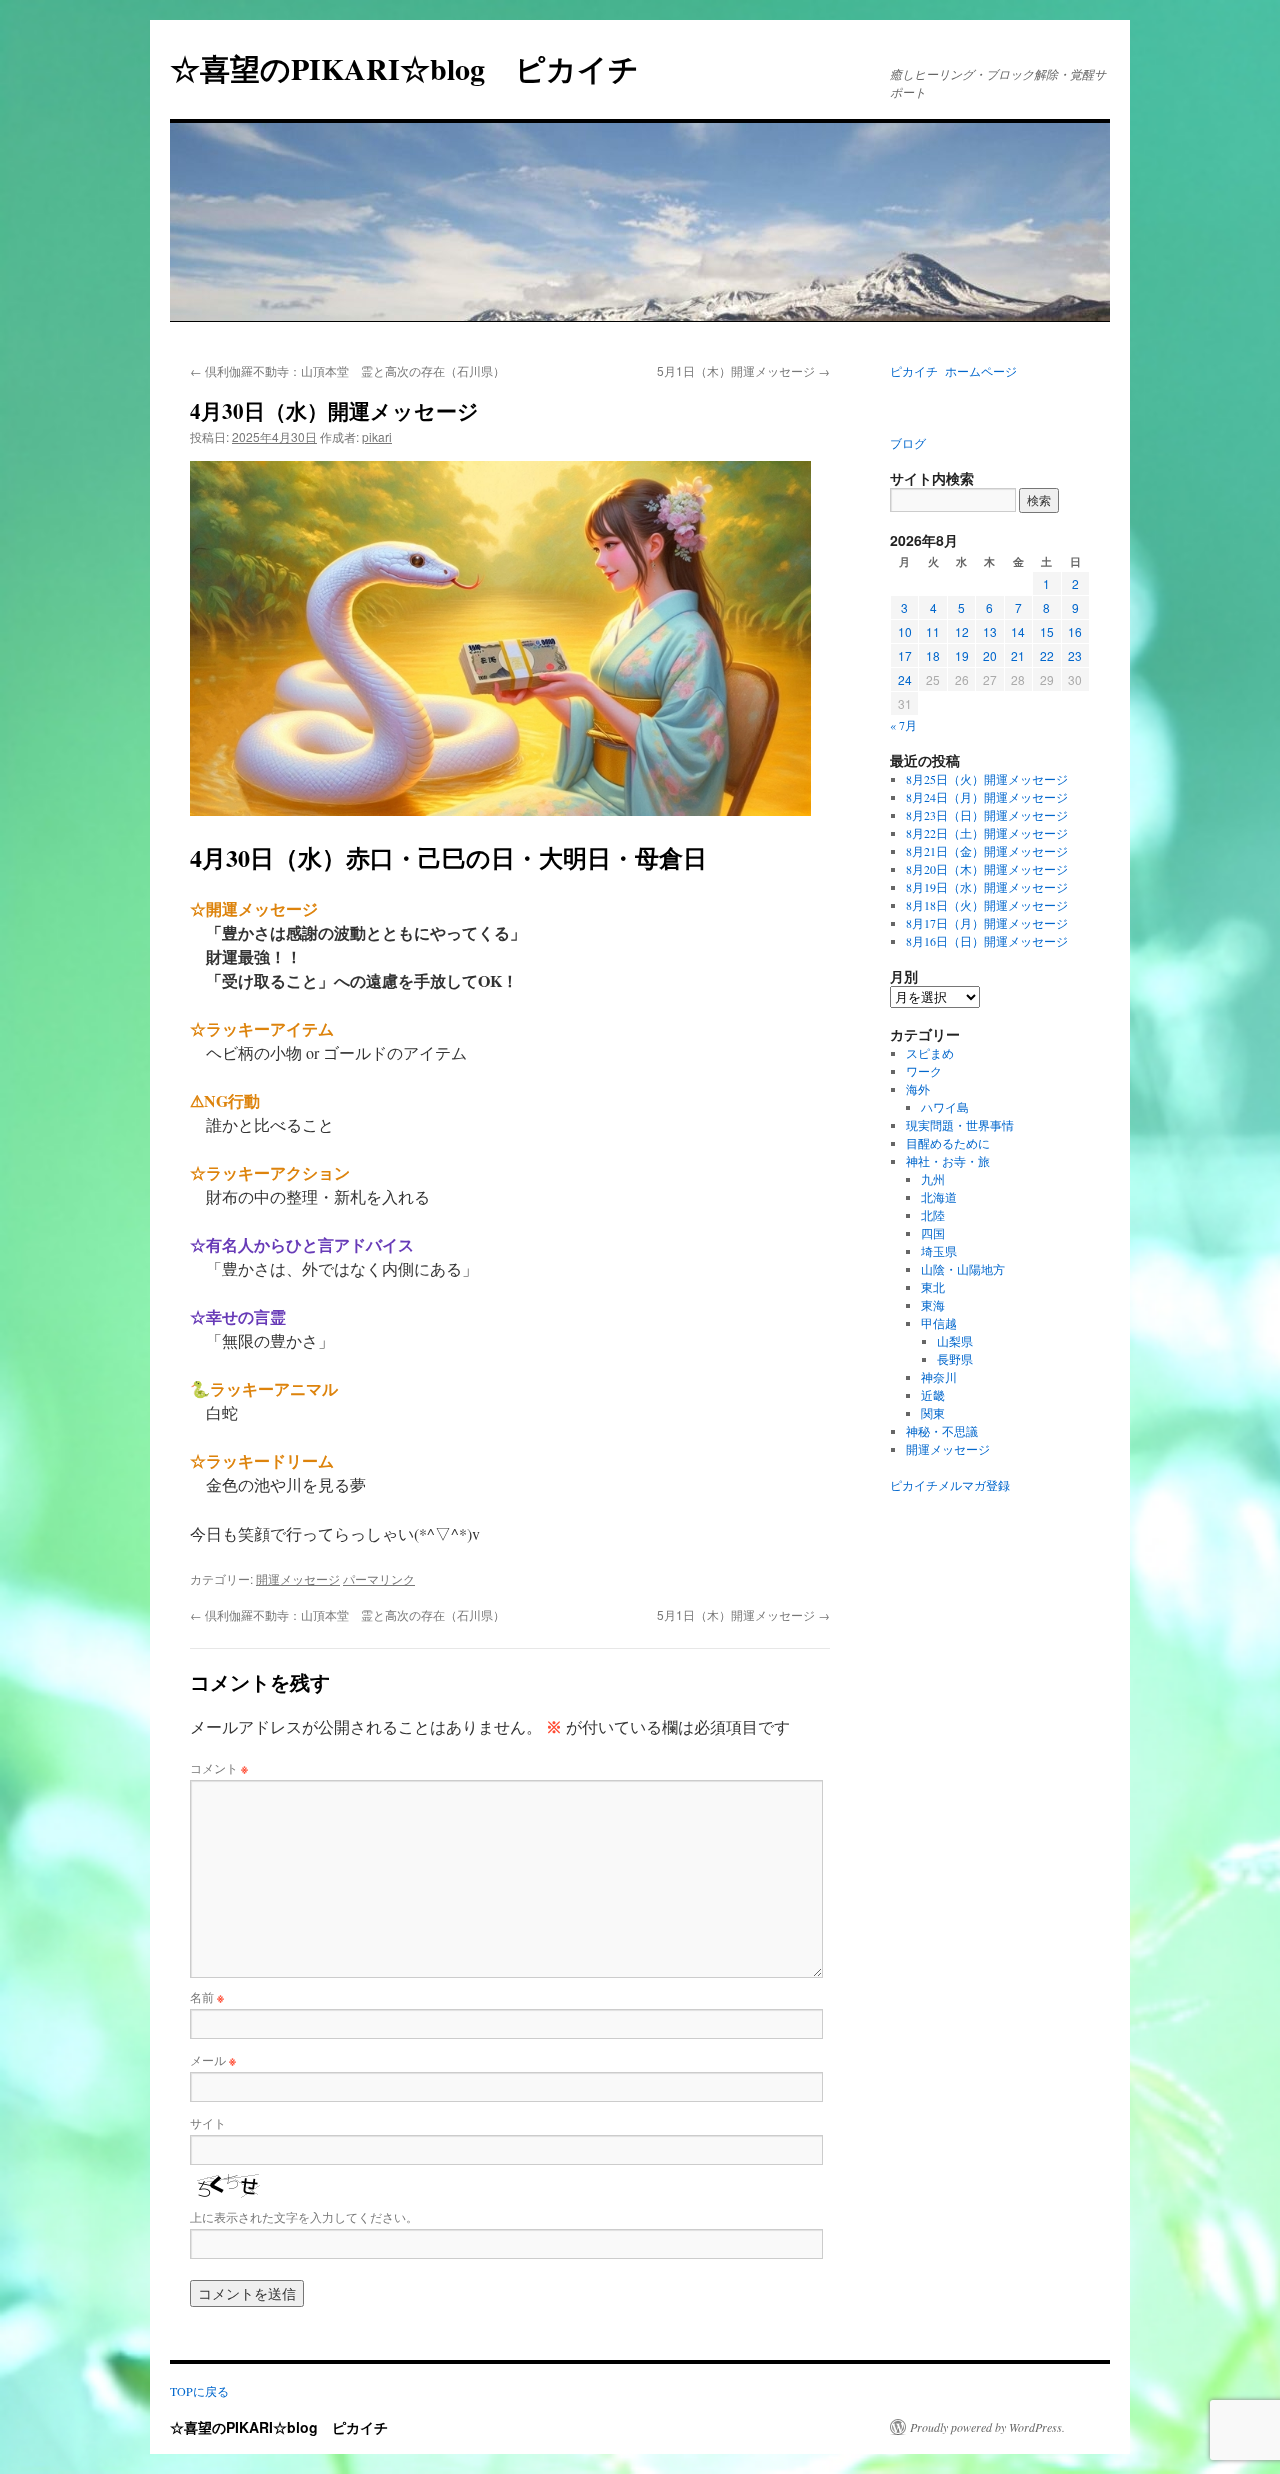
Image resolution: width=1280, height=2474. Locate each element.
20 (990, 655)
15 (1047, 631)
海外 (918, 1089)
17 (905, 655)
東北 (933, 1287)
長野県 (955, 1359)
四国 (933, 1233)
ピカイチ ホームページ (953, 371)
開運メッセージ (298, 1578)
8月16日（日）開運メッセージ (987, 941)
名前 (207, 1996)
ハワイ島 (945, 1107)
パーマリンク (379, 1578)
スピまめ (930, 1053)
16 (1075, 631)
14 (1018, 631)
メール (213, 2059)
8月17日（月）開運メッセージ (987, 923)
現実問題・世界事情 (960, 1125)
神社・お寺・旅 (948, 1161)
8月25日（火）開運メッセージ (987, 779)
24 (905, 679)
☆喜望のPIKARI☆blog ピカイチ (419, 68)
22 (1047, 655)
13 (990, 631)
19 (962, 655)
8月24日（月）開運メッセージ (987, 797)
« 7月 (903, 725)
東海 (933, 1305)
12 (962, 631)
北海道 (939, 1197)
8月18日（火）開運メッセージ (987, 905)
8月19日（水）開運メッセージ (987, 887)
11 (933, 631)
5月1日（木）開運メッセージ (743, 370)
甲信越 (939, 1323)
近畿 (933, 1395)
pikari (377, 436)
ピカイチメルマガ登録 (950, 1485)
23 (1075, 655)
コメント (219, 1767)
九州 (933, 1179)
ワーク (924, 1071)
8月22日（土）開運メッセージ (987, 833)
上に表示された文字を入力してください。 (304, 2216)
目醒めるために (948, 1143)
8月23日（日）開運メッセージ (987, 815)
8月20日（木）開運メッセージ (987, 869)
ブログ (908, 443)
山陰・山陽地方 (963, 1269)
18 (933, 655)
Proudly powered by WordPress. (987, 2427)
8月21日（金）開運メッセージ (987, 851)
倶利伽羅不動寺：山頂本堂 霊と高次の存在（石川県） (347, 370)
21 (1018, 655)
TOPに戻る (199, 2391)
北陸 (933, 1215)
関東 (933, 1413)
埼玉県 (939, 1251)
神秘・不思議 (942, 1431)
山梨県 (955, 1341)
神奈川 (939, 1377)
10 (905, 631)
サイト (208, 2122)
